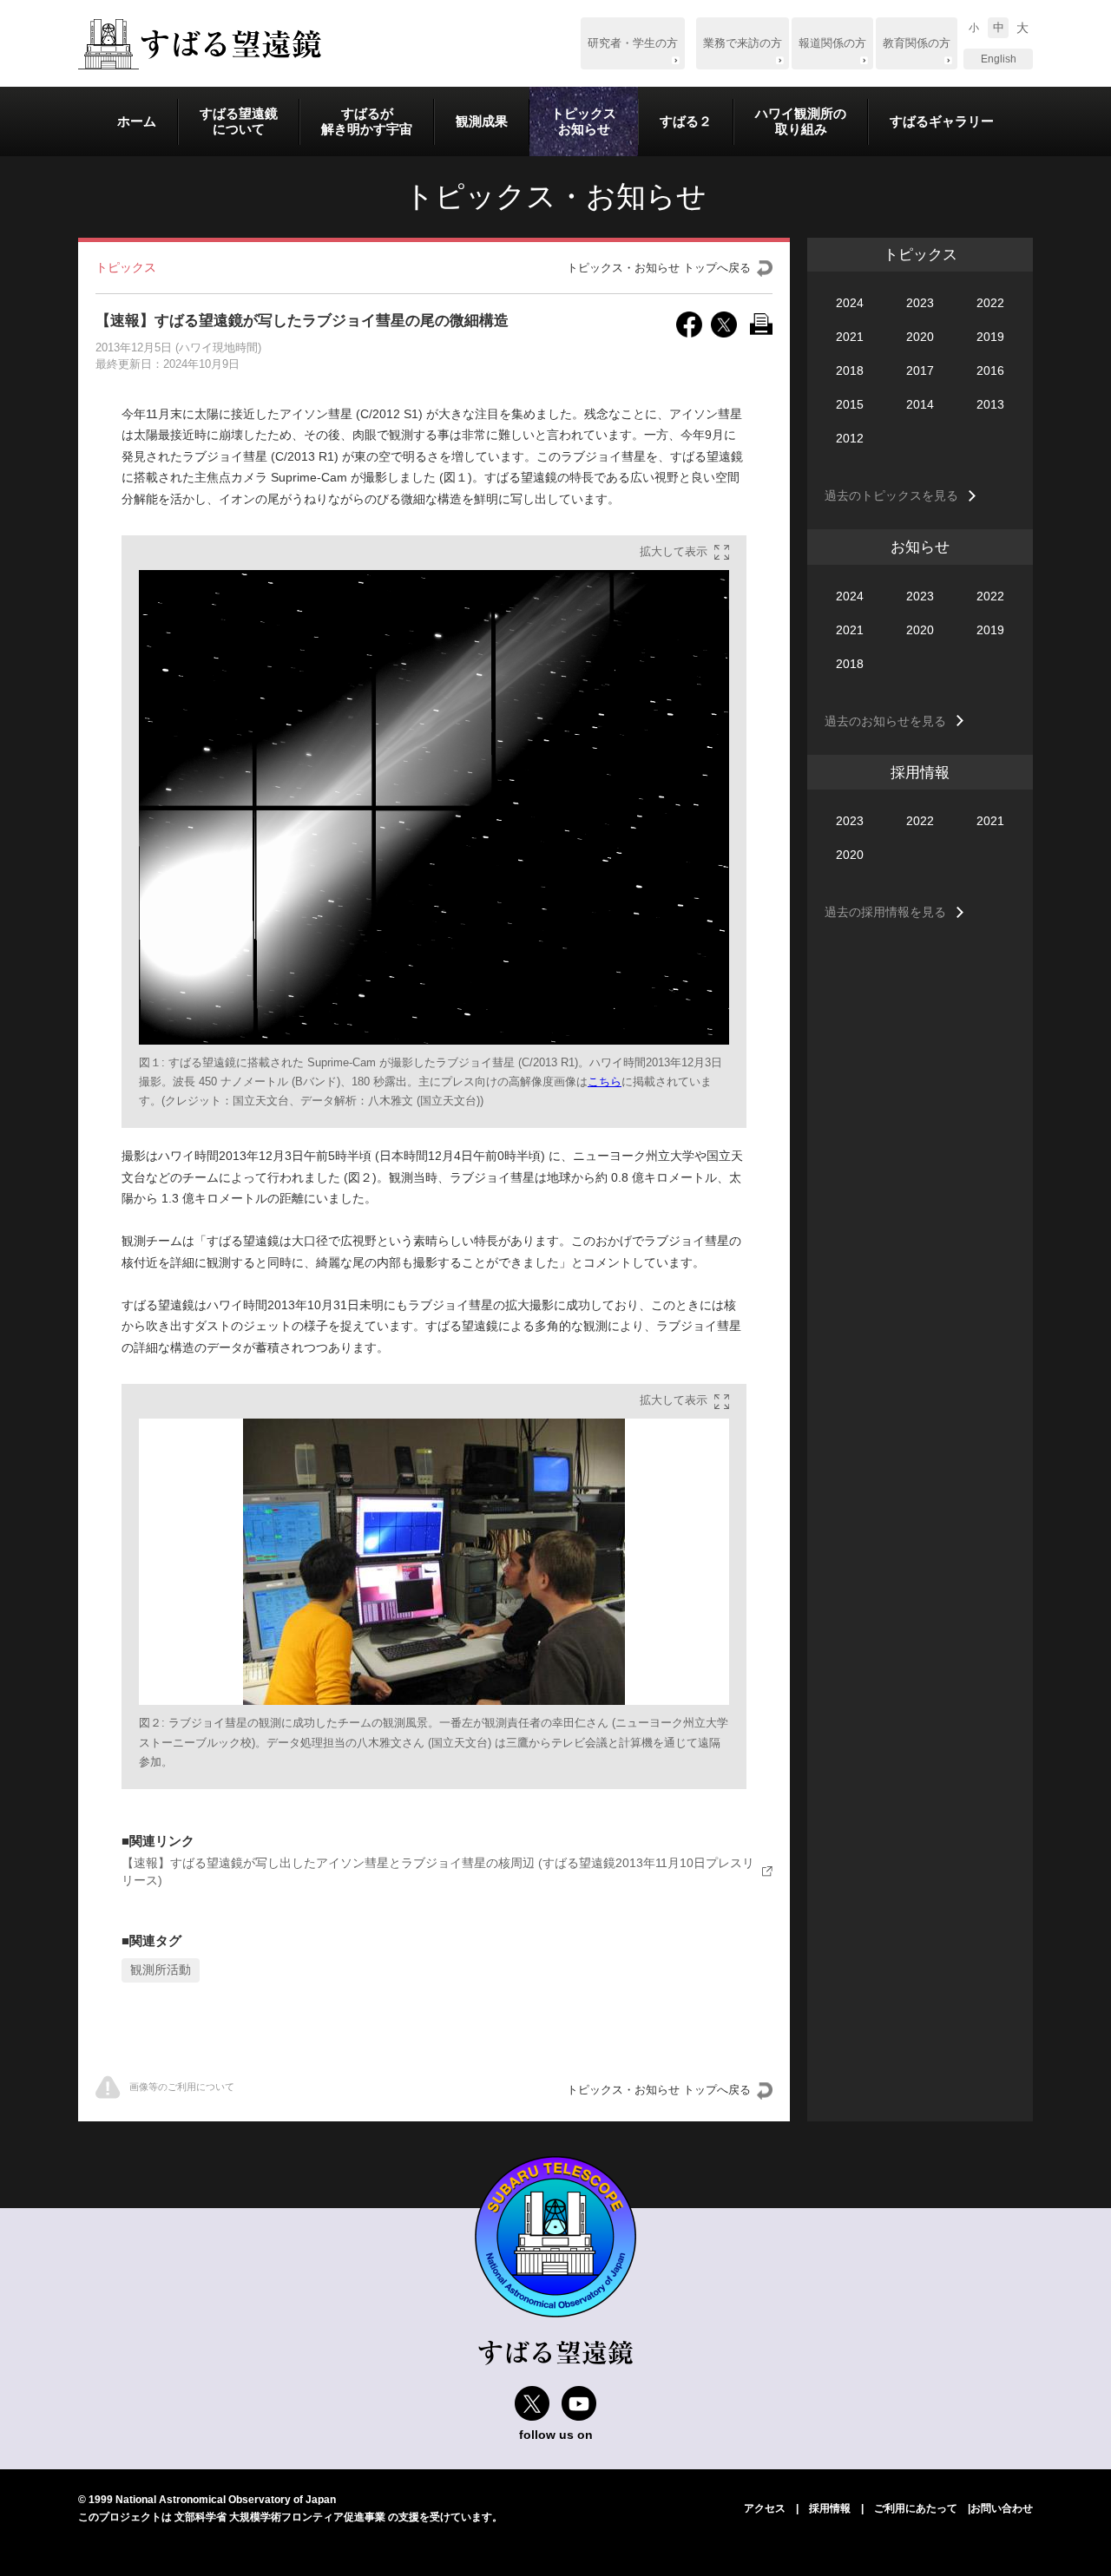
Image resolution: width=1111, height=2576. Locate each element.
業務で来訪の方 (743, 43)
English (999, 59)
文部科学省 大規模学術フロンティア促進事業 (280, 2517)
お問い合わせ (1002, 2508)
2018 (850, 370)
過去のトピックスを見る (891, 495)
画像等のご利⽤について (182, 2087)
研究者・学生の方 (633, 43)
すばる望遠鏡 (200, 44)
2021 (850, 337)
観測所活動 (161, 1970)
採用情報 (830, 2508)
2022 (990, 303)
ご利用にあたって (916, 2508)
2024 (850, 303)
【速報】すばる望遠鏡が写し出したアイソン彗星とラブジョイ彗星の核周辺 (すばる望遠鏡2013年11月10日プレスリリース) (438, 1871)
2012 (850, 438)
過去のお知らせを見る (885, 721)
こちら (605, 1082)
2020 (920, 337)
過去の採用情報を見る (885, 912)
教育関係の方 (917, 43)
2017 (920, 370)
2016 (990, 370)
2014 (920, 404)
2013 (990, 404)
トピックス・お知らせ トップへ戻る (659, 268)
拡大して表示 (674, 552)
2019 (990, 337)
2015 (850, 404)
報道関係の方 (832, 43)
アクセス (765, 2508)
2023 (920, 303)
